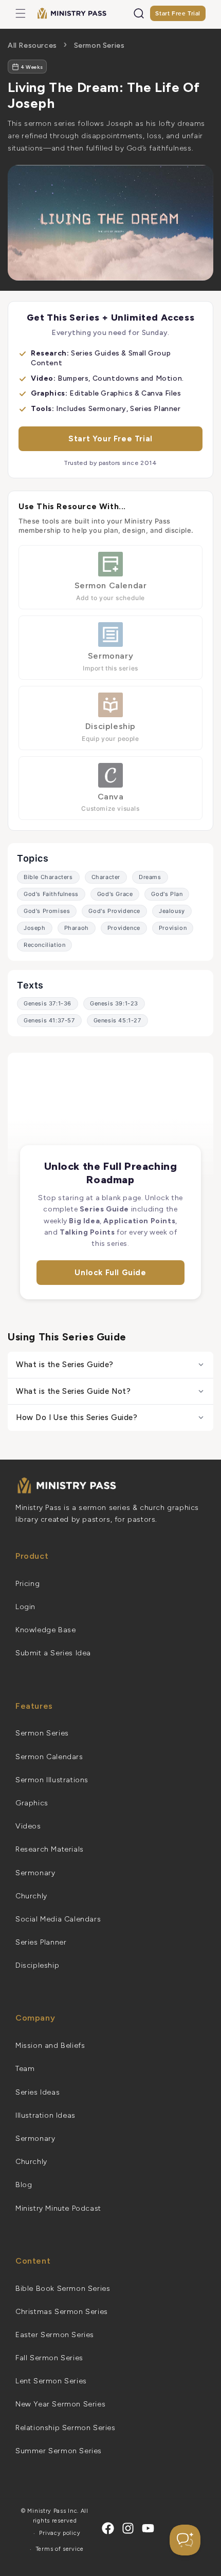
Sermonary (35, 1873)
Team (25, 2069)
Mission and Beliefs (50, 2046)
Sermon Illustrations (52, 1780)
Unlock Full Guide (110, 1273)
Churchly (31, 1896)
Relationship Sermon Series (66, 2428)
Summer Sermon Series (59, 2451)
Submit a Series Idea (53, 1653)
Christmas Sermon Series (62, 2312)
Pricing (27, 1584)
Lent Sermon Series (51, 2381)
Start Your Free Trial (110, 439)
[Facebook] (108, 2528)
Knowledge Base (45, 1630)
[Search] (139, 13)
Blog (24, 2185)
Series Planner (41, 1942)
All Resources (32, 45)
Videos (28, 1826)
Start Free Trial (178, 13)
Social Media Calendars (58, 1919)
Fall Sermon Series (49, 2358)
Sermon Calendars (49, 1757)
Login (25, 1607)
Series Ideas (38, 2092)
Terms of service (60, 2549)
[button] (21, 13)
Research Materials (50, 1849)
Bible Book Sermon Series (63, 2289)
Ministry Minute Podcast (58, 2208)
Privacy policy (60, 2533)
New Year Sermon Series (60, 2404)
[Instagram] (128, 2528)
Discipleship (37, 1965)
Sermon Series (99, 45)
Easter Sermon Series (55, 2335)
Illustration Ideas (45, 2115)
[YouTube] (148, 2528)
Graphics (32, 1803)
